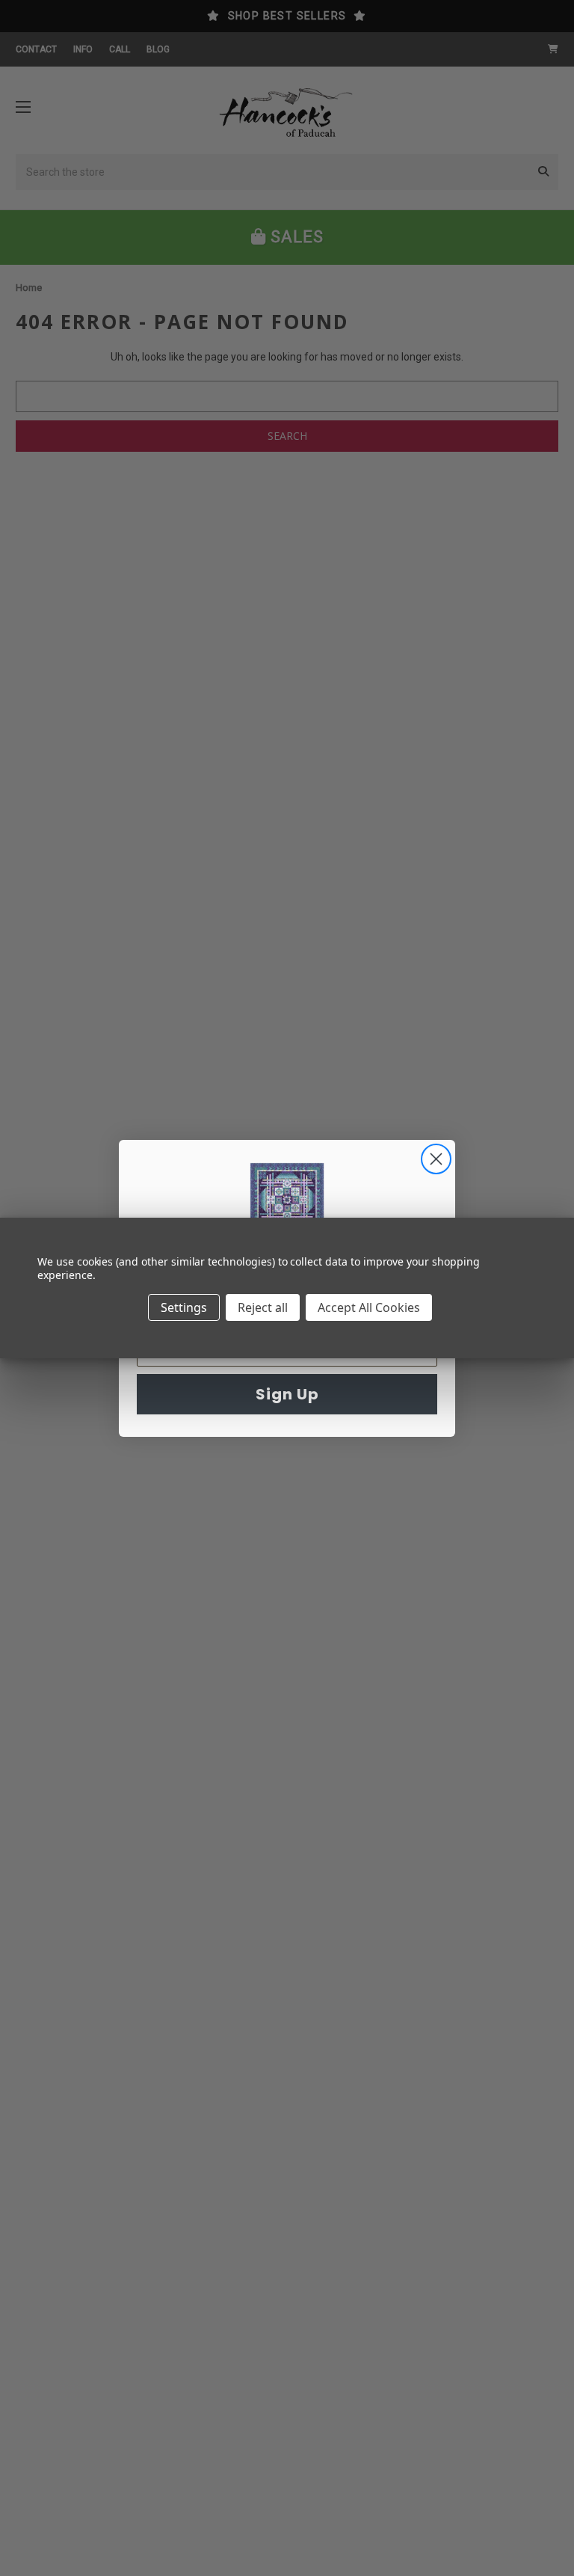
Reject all (263, 1307)
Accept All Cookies (369, 1307)
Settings (184, 1307)
